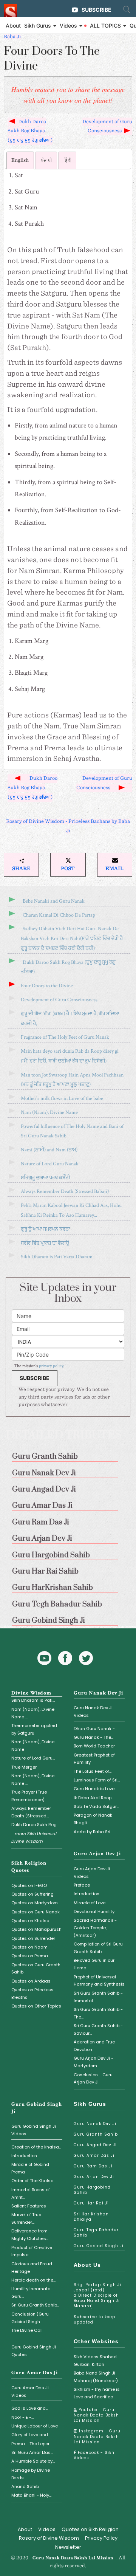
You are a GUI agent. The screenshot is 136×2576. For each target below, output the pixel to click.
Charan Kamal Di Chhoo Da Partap (59, 915)
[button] (21, 865)
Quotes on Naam (29, 1947)
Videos (47, 2529)
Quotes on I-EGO (29, 1885)
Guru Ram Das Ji (93, 2166)
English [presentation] (20, 160)
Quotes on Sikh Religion (90, 2529)
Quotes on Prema (30, 1956)
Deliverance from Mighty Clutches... (30, 2235)
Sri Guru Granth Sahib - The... (98, 2013)
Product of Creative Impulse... (32, 2251)
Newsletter (68, 2547)
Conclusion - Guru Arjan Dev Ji (93, 2079)
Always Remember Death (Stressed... (31, 1812)
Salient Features (29, 2206)
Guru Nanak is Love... (95, 1789)
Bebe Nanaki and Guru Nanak (54, 901)
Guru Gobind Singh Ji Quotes (34, 2351)
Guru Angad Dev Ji (95, 2145)
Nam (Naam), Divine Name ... (33, 1713)
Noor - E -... (22, 2417)
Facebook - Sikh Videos (94, 2455)
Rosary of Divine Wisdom (49, 2538)
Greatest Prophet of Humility (94, 1759)
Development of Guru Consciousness (107, 127)
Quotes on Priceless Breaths (32, 1994)
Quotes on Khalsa (30, 1921)
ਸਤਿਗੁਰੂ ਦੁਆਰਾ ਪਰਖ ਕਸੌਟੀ (45, 1178)
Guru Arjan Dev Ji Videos (92, 1873)
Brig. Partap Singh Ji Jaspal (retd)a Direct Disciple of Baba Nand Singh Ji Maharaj (97, 2295)
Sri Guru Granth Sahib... (35, 2305)
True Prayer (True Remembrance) (29, 1796)
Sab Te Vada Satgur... (96, 1806)
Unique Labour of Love (35, 2426)
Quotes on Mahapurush (36, 1929)
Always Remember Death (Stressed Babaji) (65, 1191)
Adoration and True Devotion (94, 2046)
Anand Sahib (25, 2486)
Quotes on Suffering (32, 1894)
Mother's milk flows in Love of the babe (62, 1098)
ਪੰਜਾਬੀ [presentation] (46, 160)
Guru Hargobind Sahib (92, 2190)
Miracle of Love (90, 1903)
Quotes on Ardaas (31, 1981)
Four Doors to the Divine (47, 986)
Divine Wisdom (31, 1693)
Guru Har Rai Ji (91, 2203)
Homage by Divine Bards (31, 2474)
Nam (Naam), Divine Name (49, 1112)
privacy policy (51, 1366)
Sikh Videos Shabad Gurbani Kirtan (95, 2361)
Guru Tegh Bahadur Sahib (96, 2233)
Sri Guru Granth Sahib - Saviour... (98, 2029)
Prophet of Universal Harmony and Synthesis (99, 1981)
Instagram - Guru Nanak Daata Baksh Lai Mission (97, 2436)
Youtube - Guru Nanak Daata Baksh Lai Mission (96, 2415)
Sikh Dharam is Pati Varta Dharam (57, 1257)
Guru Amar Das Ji (35, 2373)
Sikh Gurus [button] (38, 26)
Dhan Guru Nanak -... (95, 1729)
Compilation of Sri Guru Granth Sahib (98, 1948)
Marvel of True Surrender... (26, 2218)
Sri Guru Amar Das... (32, 2452)
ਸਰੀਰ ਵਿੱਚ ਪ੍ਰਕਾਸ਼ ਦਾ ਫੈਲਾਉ (45, 1243)
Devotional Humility (94, 1911)
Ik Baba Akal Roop (93, 1798)
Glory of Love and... (31, 2435)
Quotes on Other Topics (36, 2006)
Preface (82, 1885)
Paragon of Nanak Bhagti (93, 1819)
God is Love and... (30, 2408)
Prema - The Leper (30, 2444)
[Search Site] (127, 9)
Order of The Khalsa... (34, 2181)
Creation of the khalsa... (36, 2147)
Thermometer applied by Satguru (34, 1729)
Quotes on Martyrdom (35, 1903)
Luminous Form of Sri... (97, 1780)
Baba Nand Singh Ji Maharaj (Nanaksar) (96, 2377)
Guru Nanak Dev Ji (98, 1693)
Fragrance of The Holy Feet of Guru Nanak (65, 1037)
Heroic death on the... (33, 2280)
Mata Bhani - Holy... (31, 2495)
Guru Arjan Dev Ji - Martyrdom (93, 2062)
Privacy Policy (101, 2538)
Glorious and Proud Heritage (32, 2268)
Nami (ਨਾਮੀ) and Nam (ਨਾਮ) (49, 1150)
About (13, 26)
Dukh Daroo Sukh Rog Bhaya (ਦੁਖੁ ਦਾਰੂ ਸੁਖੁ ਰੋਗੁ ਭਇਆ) (30, 131)
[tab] (20, 160)
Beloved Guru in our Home (94, 1964)
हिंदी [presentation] (67, 160)
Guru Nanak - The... (93, 1737)
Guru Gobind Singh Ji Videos (34, 2130)
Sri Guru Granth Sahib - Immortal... (98, 1997)
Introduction (87, 1894)
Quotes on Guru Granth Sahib (36, 1969)
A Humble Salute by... (33, 2461)
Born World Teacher (94, 1746)
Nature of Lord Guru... (33, 1758)
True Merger (24, 1767)
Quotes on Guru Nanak (36, 1912)
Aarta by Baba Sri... (93, 1832)
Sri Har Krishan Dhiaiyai (91, 2217)
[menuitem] (68, 1455)
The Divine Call (27, 2330)
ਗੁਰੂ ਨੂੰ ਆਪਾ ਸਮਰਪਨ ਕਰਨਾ (45, 1229)
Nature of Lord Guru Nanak (50, 1164)
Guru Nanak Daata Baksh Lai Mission (73, 2558)
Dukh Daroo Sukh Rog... (35, 1825)
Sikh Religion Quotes (29, 1867)
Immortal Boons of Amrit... (31, 2193)
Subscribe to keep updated (94, 2320)
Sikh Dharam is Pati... (33, 1700)
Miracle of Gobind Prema (30, 2168)
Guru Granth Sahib (96, 2134)
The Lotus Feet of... (93, 1771)
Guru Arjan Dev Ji (97, 1854)
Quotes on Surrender (33, 1938)
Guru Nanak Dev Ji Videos (93, 1712)
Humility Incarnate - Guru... (32, 2293)
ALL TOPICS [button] (106, 26)
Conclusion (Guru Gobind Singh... (30, 2318)
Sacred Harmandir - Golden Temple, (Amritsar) (95, 1928)
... (34, 1837)
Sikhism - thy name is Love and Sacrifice (97, 2393)
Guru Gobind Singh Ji (99, 2246)
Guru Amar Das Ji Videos (30, 2392)
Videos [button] (69, 26)
